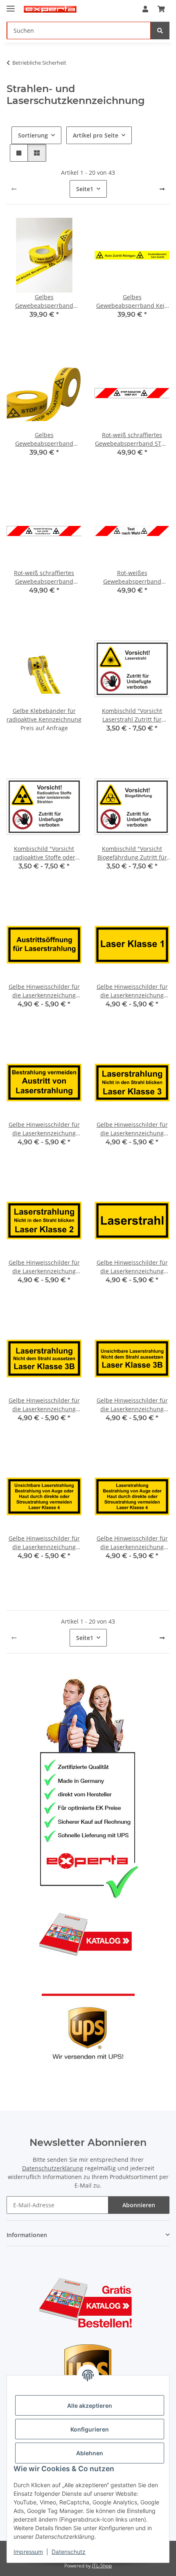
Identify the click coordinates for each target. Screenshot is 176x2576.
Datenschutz (69, 2552)
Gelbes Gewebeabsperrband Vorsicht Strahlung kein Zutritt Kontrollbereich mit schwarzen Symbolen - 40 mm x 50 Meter (44, 301)
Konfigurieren (90, 2429)
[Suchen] (160, 30)
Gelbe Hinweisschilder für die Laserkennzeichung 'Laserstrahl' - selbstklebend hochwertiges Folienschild (132, 1267)
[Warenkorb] (161, 9)
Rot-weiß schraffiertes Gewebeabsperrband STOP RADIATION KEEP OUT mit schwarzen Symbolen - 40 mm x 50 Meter (132, 439)
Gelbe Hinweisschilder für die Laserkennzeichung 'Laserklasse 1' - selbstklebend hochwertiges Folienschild (132, 991)
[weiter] (162, 189)
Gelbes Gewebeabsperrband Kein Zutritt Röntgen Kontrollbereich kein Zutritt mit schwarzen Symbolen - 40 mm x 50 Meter (132, 301)
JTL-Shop (102, 2566)
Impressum (28, 2552)
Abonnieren (139, 2205)
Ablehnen (90, 2453)
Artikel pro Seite (96, 135)
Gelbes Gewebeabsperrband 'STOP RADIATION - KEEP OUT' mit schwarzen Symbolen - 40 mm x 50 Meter (44, 439)
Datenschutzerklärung (53, 2168)
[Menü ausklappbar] (11, 5)
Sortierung (33, 135)
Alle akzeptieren (90, 2406)
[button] (145, 9)
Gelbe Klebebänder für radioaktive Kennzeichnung (44, 715)
